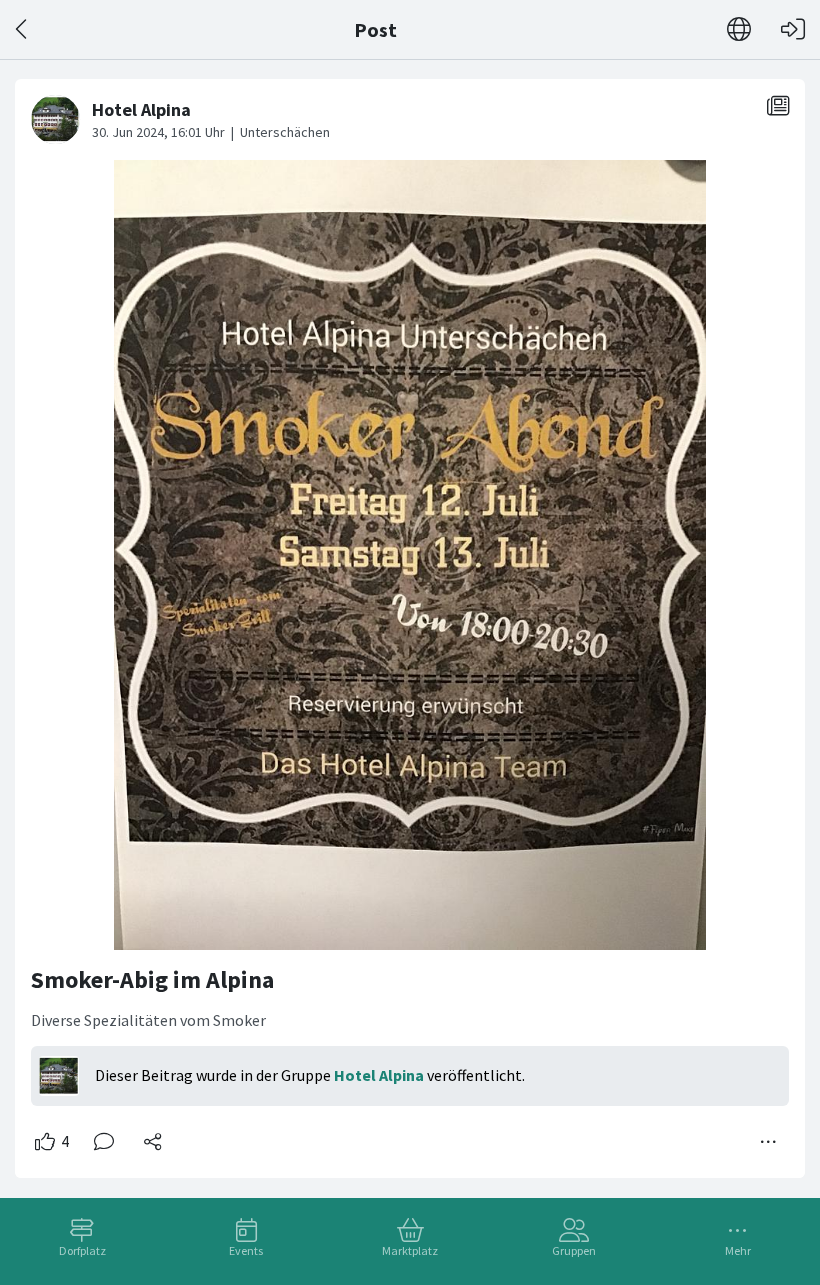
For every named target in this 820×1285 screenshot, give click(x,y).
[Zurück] (22, 29)
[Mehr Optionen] (769, 1142)
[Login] (793, 29)
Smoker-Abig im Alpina (152, 979)
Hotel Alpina (379, 1075)
